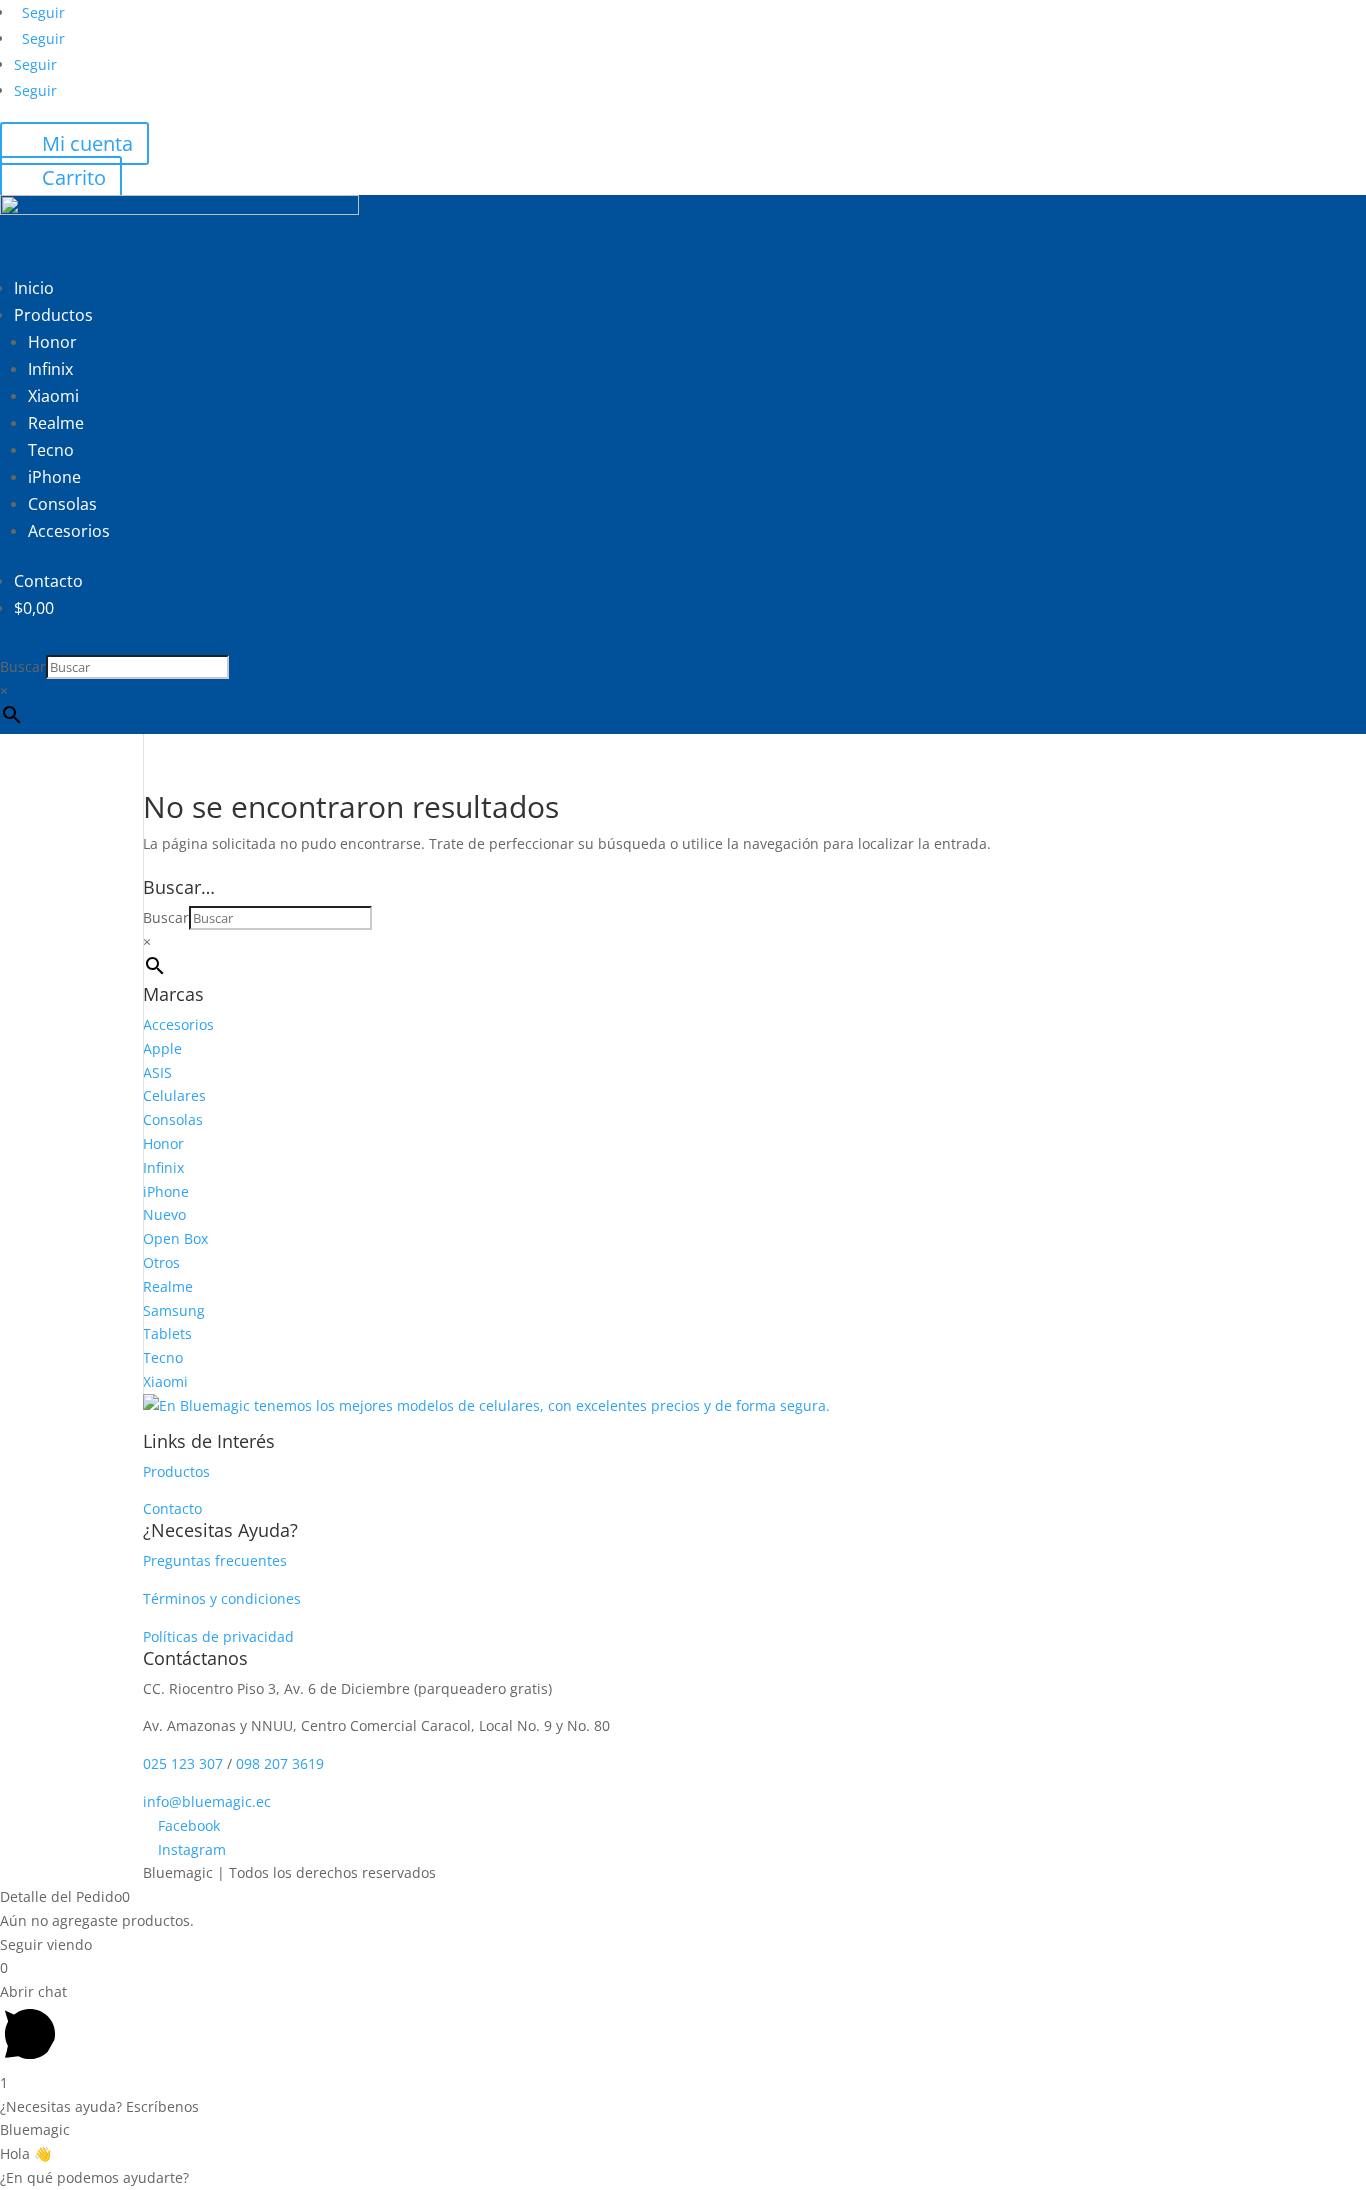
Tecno (51, 450)
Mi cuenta (87, 143)
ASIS (157, 1072)
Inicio (34, 288)
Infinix (50, 369)
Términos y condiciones (222, 1598)
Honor (52, 342)
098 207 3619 (280, 1763)
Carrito (74, 177)
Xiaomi (53, 396)
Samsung (174, 1310)
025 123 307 (185, 1763)
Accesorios (69, 531)
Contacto (48, 581)
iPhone (54, 477)
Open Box (175, 1238)
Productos (53, 315)
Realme (56, 423)
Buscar (23, 666)
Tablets (167, 1333)
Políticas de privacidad (218, 1636)
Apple (162, 1048)
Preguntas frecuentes (215, 1560)
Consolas (62, 504)
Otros (161, 1262)
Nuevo (164, 1214)
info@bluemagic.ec (207, 1801)
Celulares (174, 1095)
